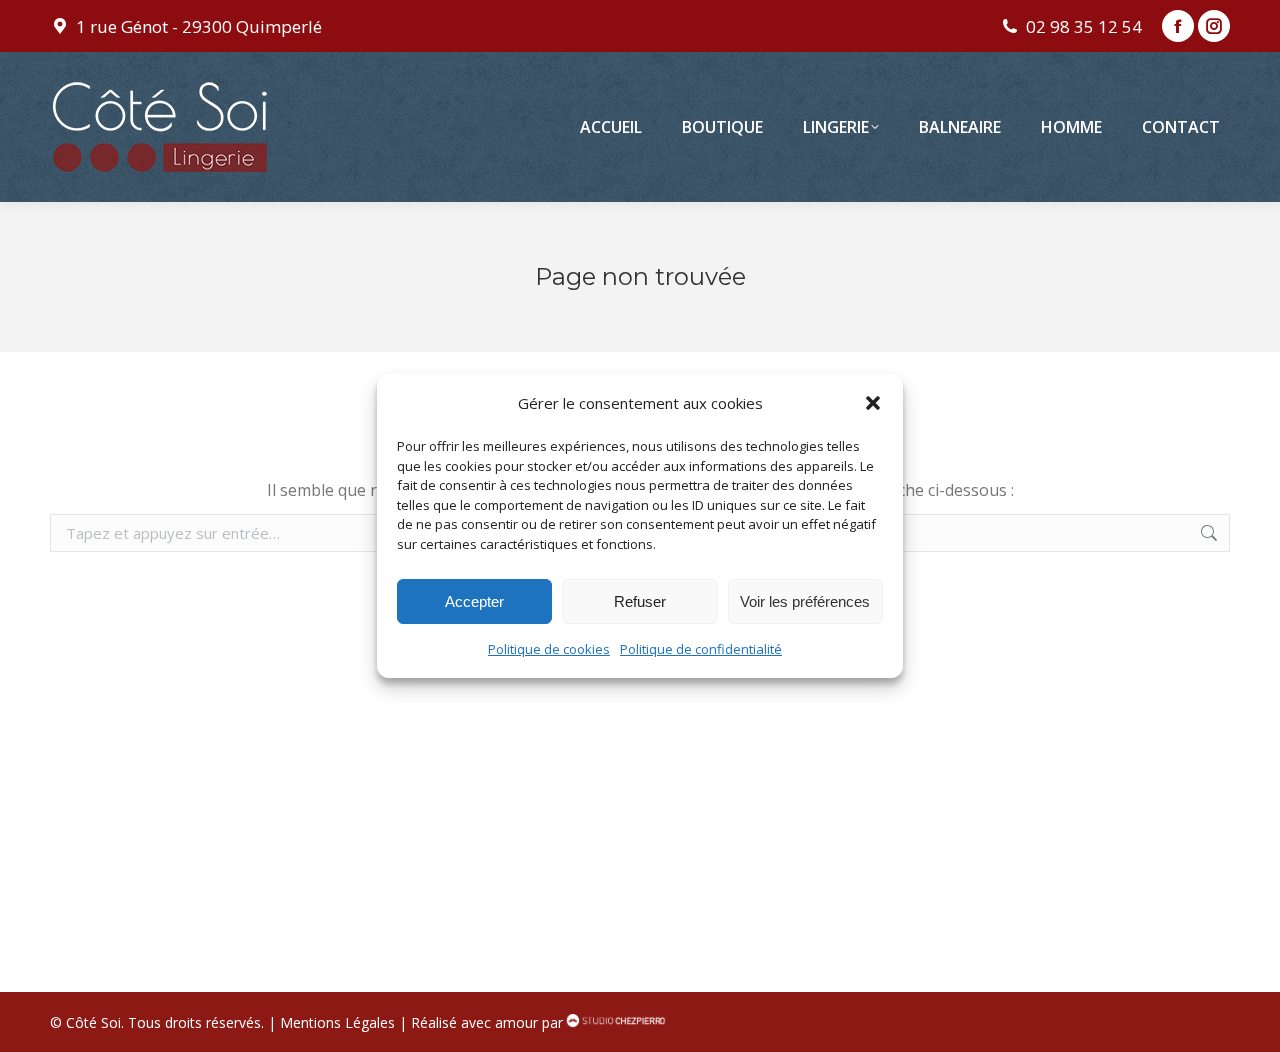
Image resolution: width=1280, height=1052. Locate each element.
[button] (873, 403)
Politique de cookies (549, 649)
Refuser (640, 601)
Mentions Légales (337, 1022)
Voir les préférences (805, 601)
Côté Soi (93, 1022)
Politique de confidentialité (701, 649)
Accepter (474, 601)
